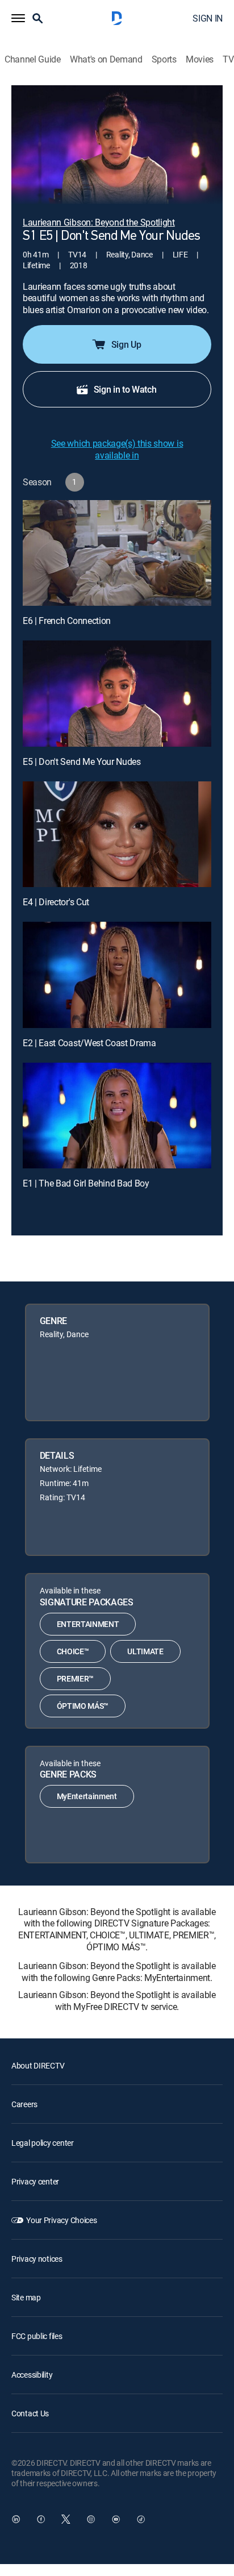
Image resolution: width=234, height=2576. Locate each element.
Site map (26, 2297)
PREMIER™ (75, 1678)
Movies (200, 59)
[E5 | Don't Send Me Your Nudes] (117, 694)
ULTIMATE (145, 1651)
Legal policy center (43, 2143)
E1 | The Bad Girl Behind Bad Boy (86, 1183)
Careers (24, 2104)
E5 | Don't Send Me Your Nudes (82, 761)
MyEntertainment (87, 1796)
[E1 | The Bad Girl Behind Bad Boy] (117, 1116)
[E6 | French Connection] (117, 553)
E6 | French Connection (67, 621)
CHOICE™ (73, 1651)
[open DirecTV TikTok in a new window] (141, 2519)
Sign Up (126, 344)
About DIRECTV (38, 2065)
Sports (164, 59)
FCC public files (37, 2336)
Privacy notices (37, 2259)
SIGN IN (208, 18)
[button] (18, 18)
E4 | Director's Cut (56, 902)
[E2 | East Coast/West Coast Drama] (117, 975)
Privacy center (35, 2181)
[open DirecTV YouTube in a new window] (116, 2519)
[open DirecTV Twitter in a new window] (66, 2519)
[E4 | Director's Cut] (117, 835)
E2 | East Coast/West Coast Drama (89, 1043)
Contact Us (30, 2413)
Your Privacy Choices (61, 2220)
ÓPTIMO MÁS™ (83, 1706)
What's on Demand (106, 59)
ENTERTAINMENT (88, 1624)
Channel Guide (33, 59)
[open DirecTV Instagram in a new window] (91, 2519)
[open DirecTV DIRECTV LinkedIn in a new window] (16, 2519)
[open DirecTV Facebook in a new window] (41, 2519)
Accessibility (32, 2375)
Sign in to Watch (125, 389)
